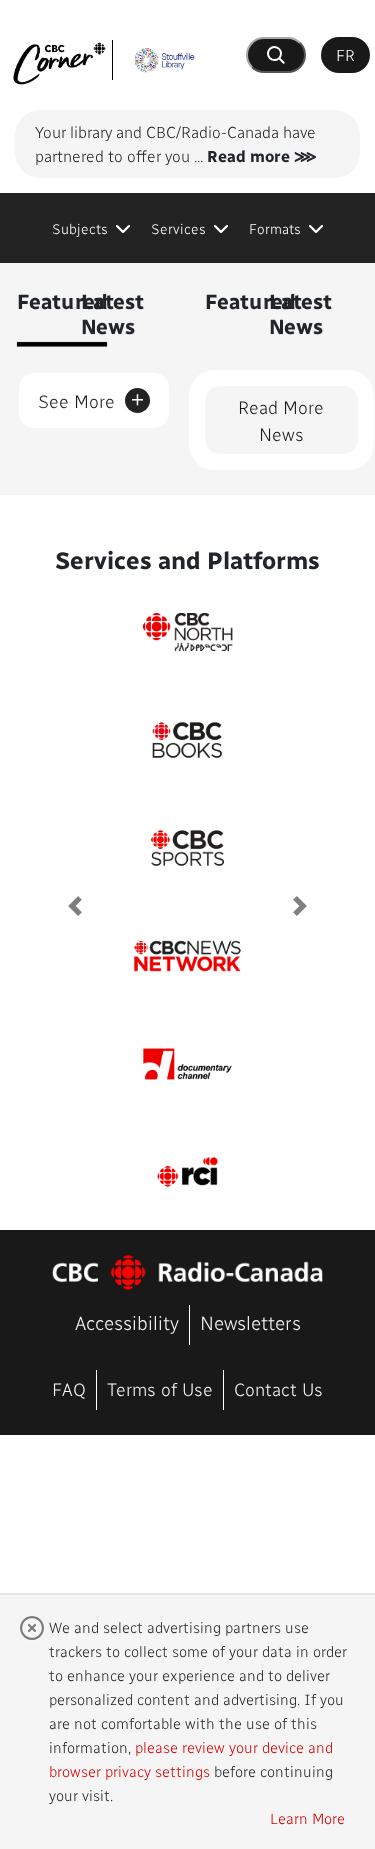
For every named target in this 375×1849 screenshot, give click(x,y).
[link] (91, 228)
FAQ (69, 1388)
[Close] (32, 1627)
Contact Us (278, 1388)
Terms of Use (160, 1388)
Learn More (307, 1818)
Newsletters (250, 1322)
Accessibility (127, 1322)
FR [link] (345, 54)
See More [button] (91, 397)
